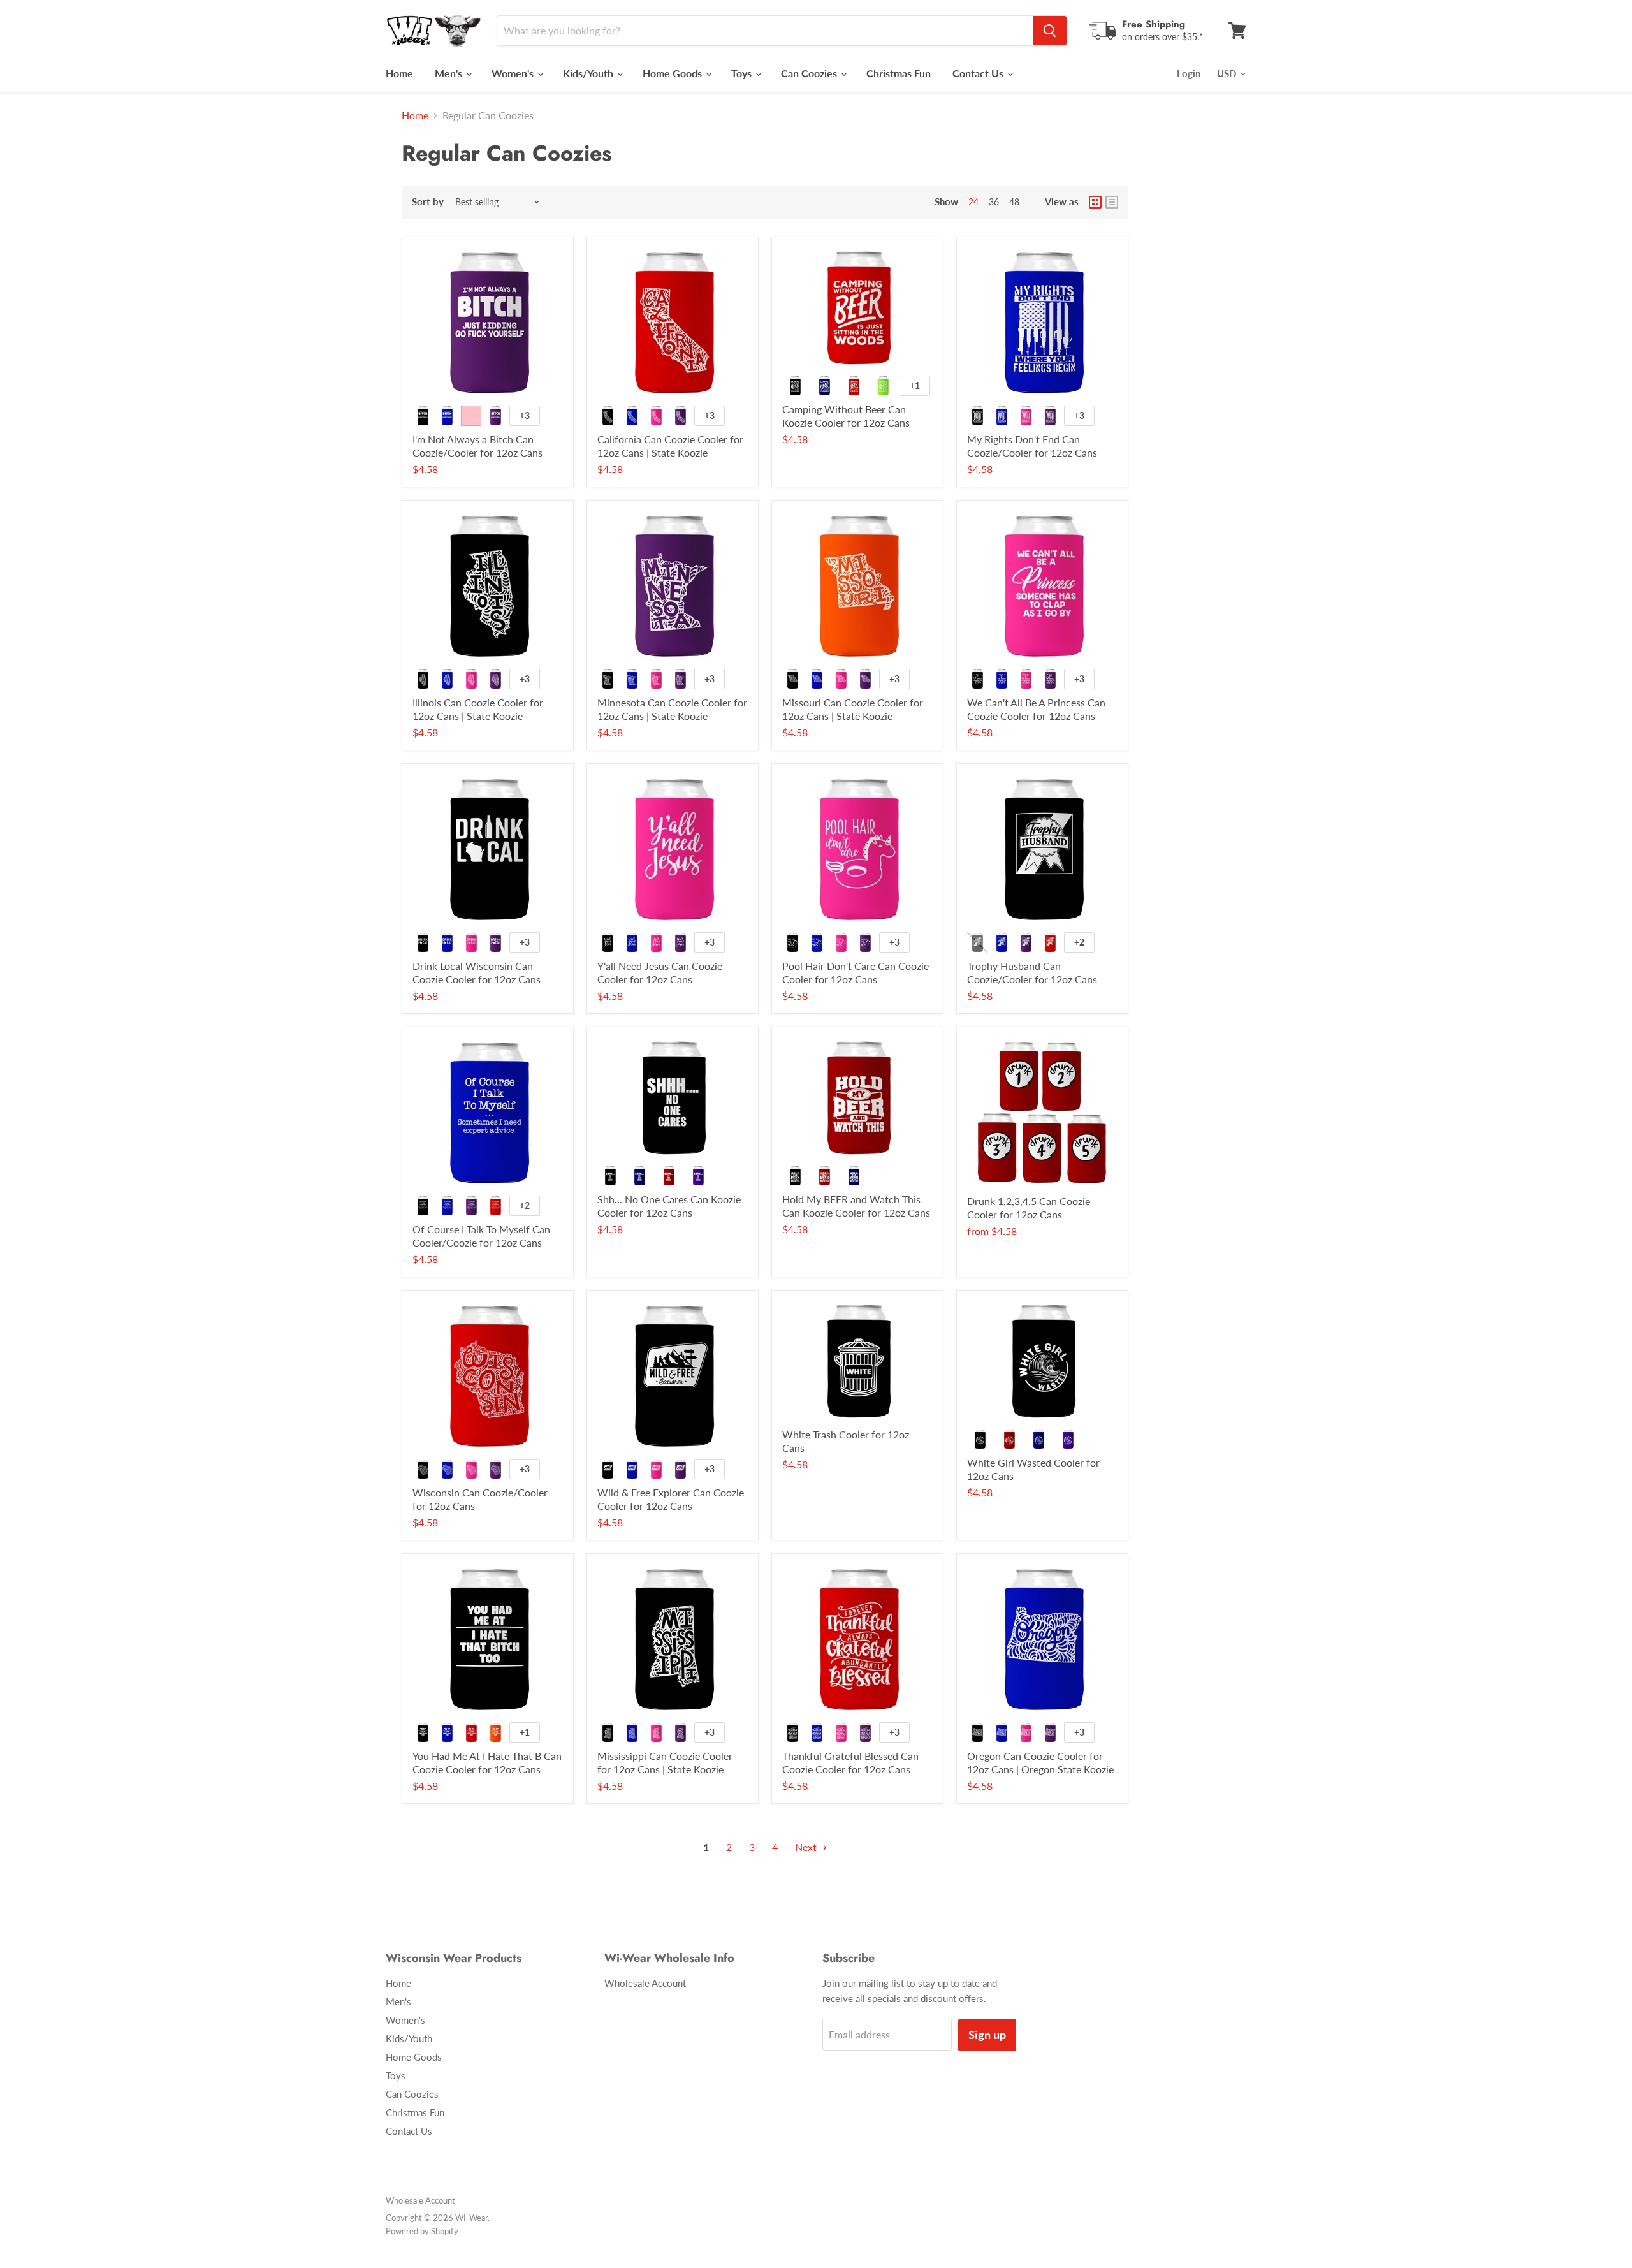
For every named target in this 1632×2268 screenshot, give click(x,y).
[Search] (1050, 31)
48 (1014, 202)
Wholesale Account (645, 1983)
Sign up (987, 2035)
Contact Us (979, 73)
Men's (450, 73)
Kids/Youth (589, 73)
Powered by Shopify (422, 2231)
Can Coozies (810, 73)
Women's (514, 73)
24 (973, 202)
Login (1189, 73)
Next (807, 1847)
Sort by (428, 202)
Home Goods (674, 73)
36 (994, 202)
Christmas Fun (899, 73)
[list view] (1112, 202)
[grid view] (1095, 202)
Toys (743, 73)
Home (399, 73)
